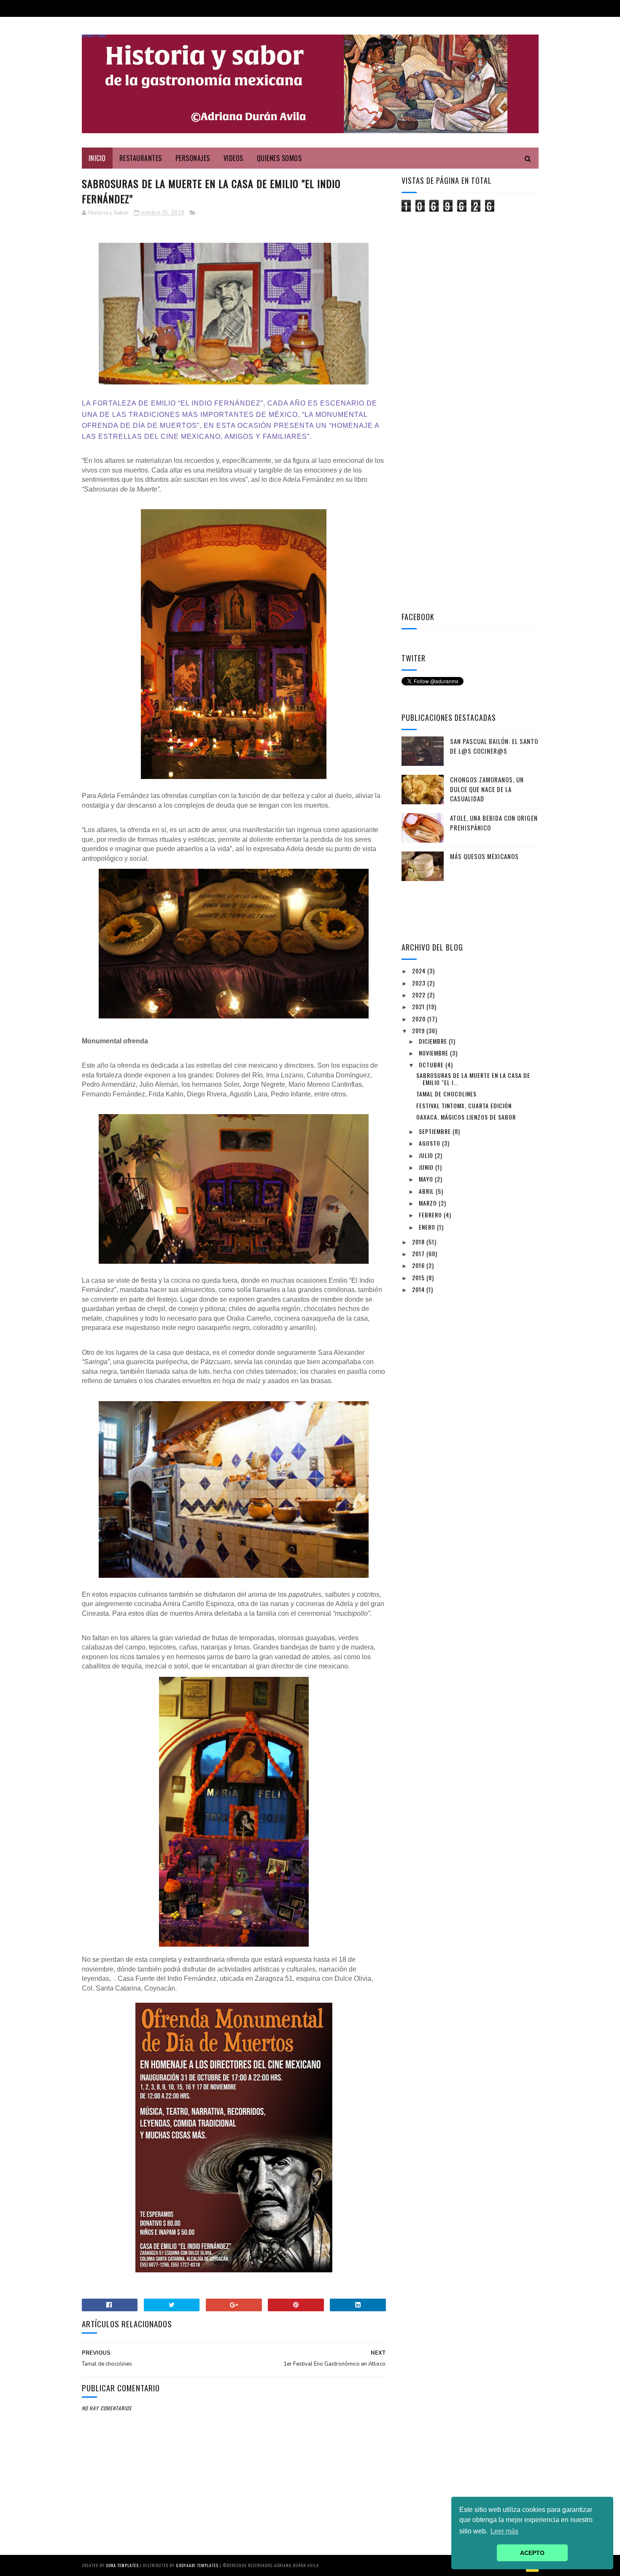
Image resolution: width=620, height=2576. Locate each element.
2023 (420, 983)
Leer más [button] (504, 2531)
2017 (419, 1253)
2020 (420, 1019)
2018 (419, 1242)
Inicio (97, 158)
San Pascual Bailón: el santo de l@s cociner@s (494, 746)
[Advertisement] (465, 347)
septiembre (436, 1131)
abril (427, 1191)
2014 (419, 1289)
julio (427, 1155)
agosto (430, 1143)
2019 (419, 1030)
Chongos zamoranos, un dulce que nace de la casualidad (487, 789)
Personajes (193, 158)
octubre (432, 1065)
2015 (419, 1277)
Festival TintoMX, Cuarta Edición (464, 1105)
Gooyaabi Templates (197, 2565)
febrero (431, 1215)
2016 (419, 1265)
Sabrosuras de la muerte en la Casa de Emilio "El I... (473, 1079)
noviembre (434, 1053)
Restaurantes (141, 158)
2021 (419, 1006)
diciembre (434, 1041)
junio (427, 1167)
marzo (429, 1203)
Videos (233, 158)
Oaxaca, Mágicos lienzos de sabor (466, 1117)
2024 (420, 971)
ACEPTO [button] (532, 2553)
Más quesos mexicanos (484, 856)
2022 (420, 995)
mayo (427, 1179)
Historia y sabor (94, 36)
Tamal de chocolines (446, 1094)
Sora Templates (122, 2565)
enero (428, 1227)
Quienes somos (279, 158)
